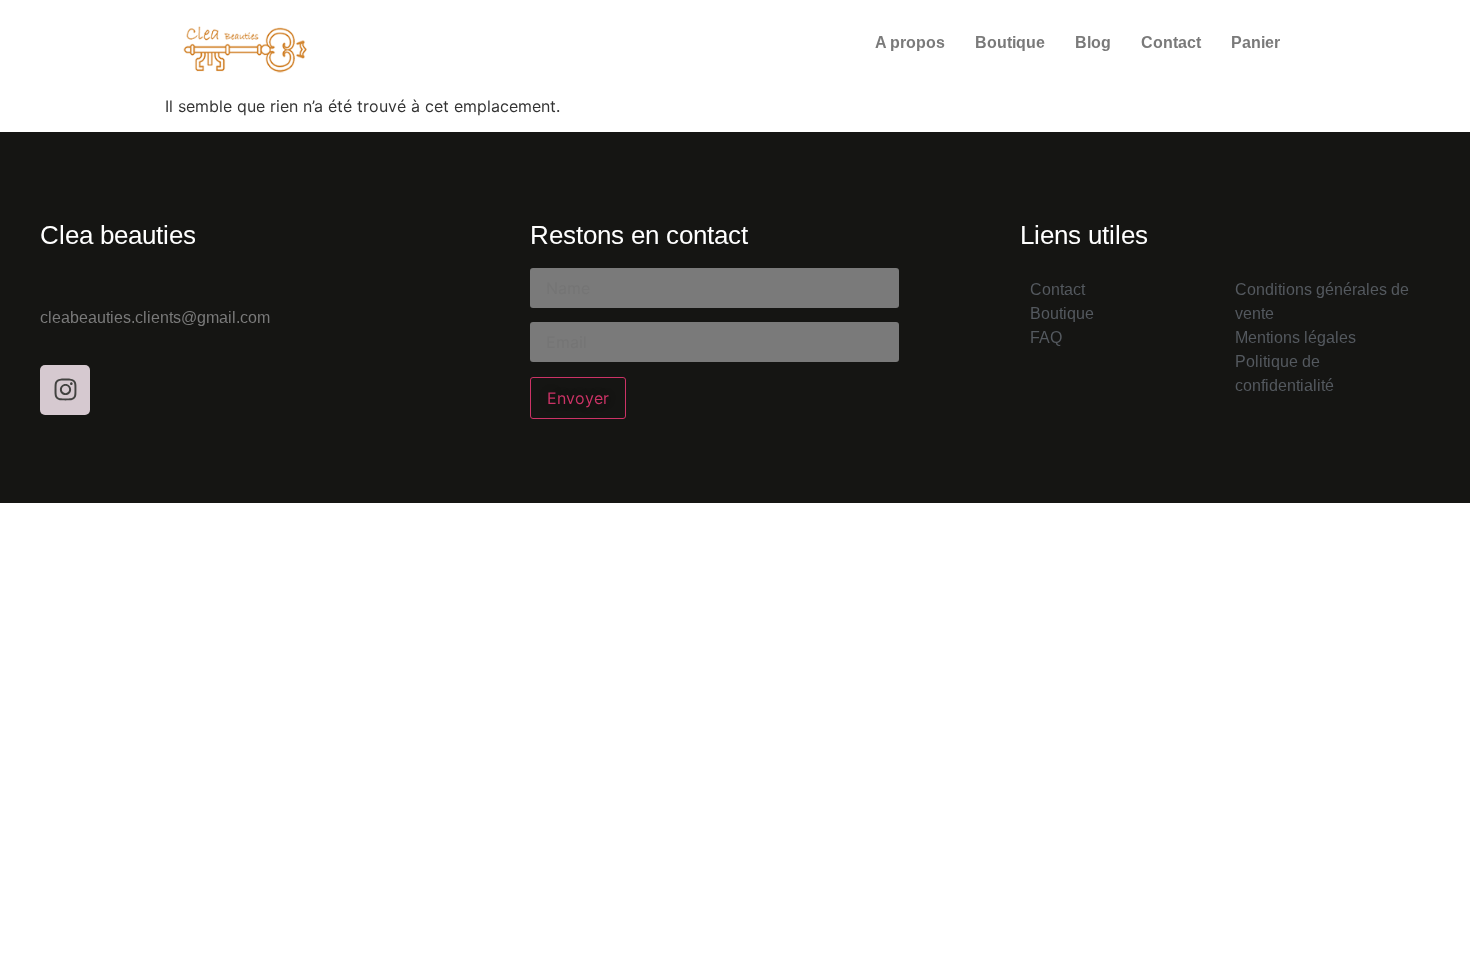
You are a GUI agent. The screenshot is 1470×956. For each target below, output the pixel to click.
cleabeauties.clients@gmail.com (155, 317)
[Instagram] (65, 390)
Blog (1093, 42)
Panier (1255, 42)
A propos (910, 42)
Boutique (1010, 42)
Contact (1171, 42)
